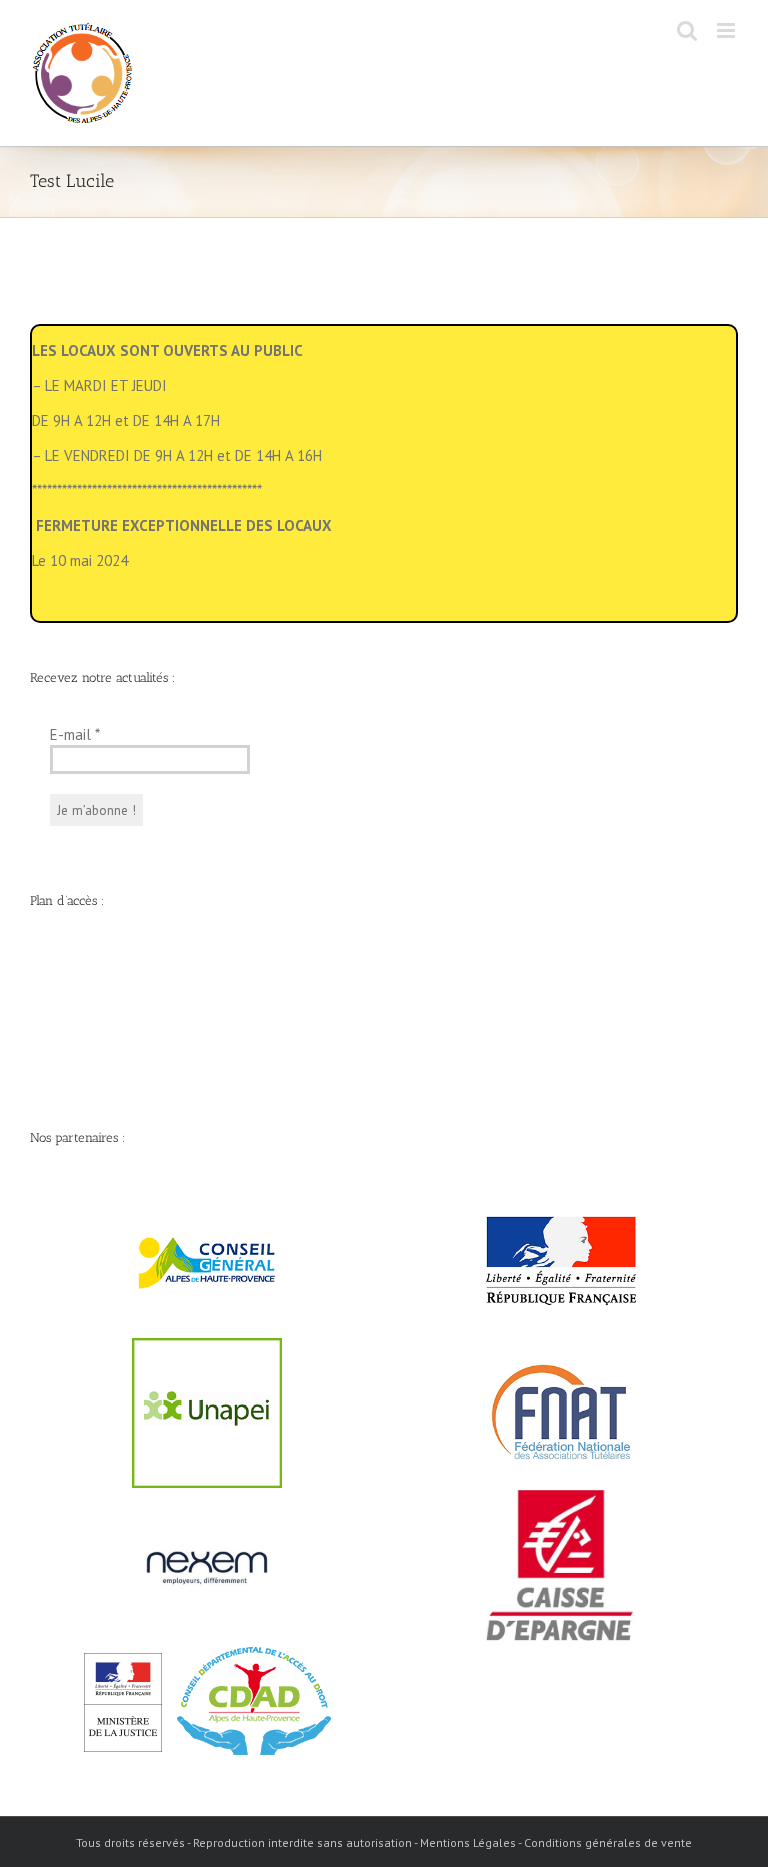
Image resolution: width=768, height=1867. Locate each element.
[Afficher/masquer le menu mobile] (727, 30)
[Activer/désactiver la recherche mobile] (687, 30)
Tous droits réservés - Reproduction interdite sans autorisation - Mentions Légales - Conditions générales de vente (384, 1842)
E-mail (75, 734)
